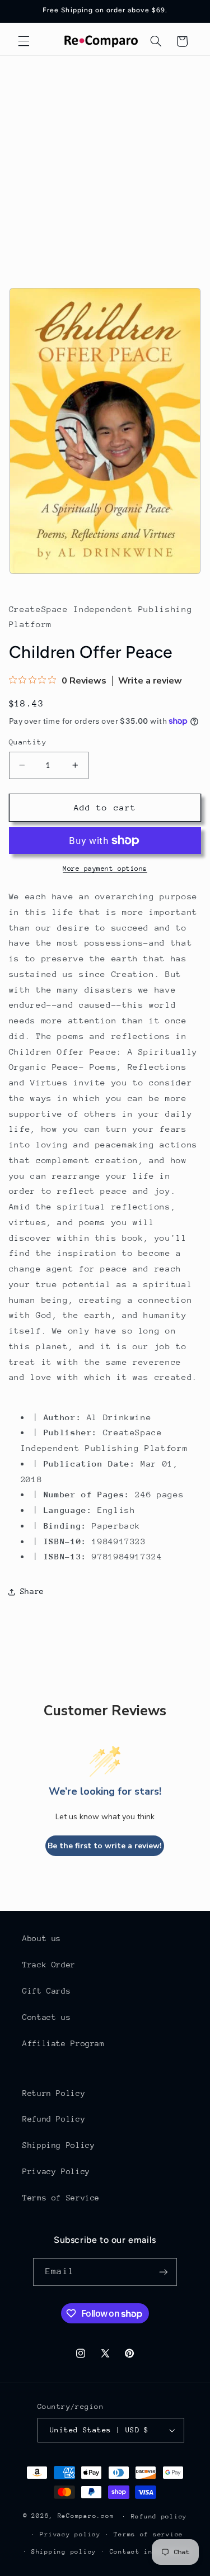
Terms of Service (61, 2198)
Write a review (150, 681)
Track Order (49, 1965)
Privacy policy (70, 2534)
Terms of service (148, 2534)
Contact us (46, 2017)
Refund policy (159, 2516)
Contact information (151, 2552)
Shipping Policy (59, 2145)
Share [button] (32, 1591)
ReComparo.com (86, 2516)
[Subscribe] (163, 2272)
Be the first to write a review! (105, 1846)
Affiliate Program (64, 2043)
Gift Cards (46, 1991)
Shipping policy (64, 2552)
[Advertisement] (105, 166)
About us (42, 1938)
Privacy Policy (56, 2171)
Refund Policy (54, 2119)
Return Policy (54, 2093)
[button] (24, 41)
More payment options (105, 869)
